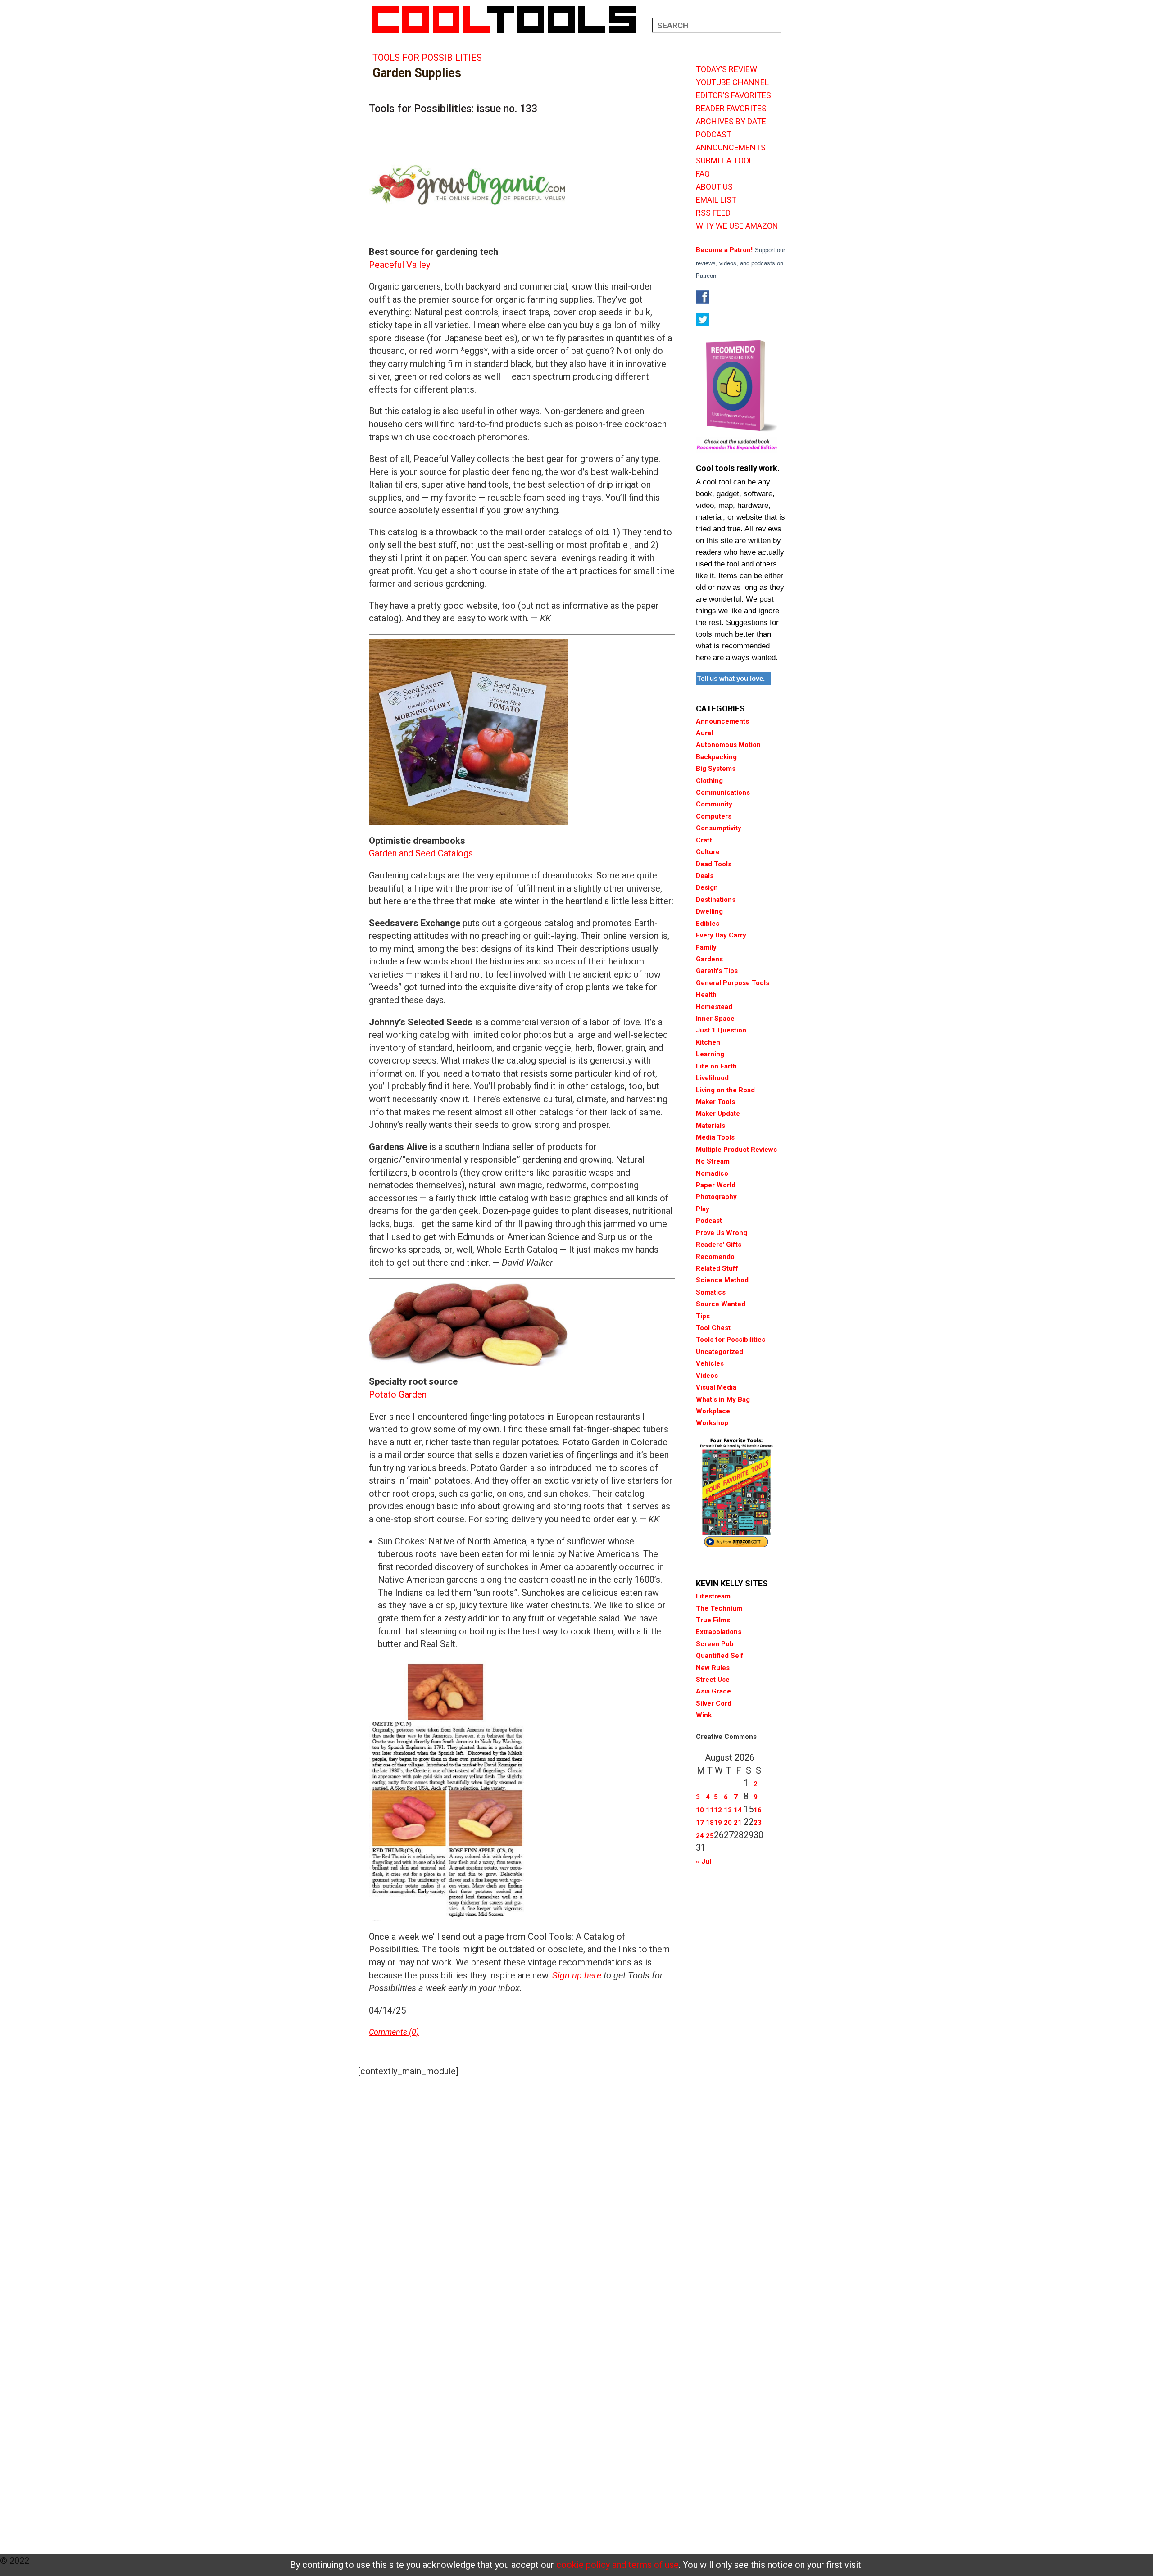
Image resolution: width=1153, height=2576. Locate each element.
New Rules (713, 1668)
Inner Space (715, 1019)
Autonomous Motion (728, 745)
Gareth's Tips (717, 971)
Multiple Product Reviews (736, 1150)
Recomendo (715, 1257)
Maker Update (718, 1114)
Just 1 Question (721, 1030)
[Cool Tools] (508, 19)
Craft (704, 840)
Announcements (722, 721)
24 (700, 1836)
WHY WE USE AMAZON (737, 226)
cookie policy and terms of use (617, 2565)
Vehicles (710, 1363)
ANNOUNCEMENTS (731, 148)
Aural (704, 733)
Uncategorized (719, 1352)
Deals (705, 876)
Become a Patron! (724, 250)
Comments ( (390, 2032)
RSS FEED (713, 213)
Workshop (712, 1423)
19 (718, 1823)
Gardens (709, 959)
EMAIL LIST (716, 200)
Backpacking (716, 757)
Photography (716, 1197)
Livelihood (712, 1078)
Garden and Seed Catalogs (421, 853)
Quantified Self (720, 1656)
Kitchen (708, 1042)
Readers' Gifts (719, 1245)
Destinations (716, 900)
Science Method (722, 1280)
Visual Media (716, 1387)
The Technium (719, 1608)
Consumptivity (719, 828)
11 (710, 1810)
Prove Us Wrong (722, 1233)
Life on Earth (716, 1066)
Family (706, 947)
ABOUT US (714, 187)
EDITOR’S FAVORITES (733, 95)
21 (738, 1823)
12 (718, 1810)
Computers (714, 816)
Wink (704, 1715)
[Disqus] (522, 2197)
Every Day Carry (721, 935)
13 (728, 1810)
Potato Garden (398, 1394)
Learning (710, 1054)
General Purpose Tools (733, 983)
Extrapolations (719, 1632)
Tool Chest (713, 1328)
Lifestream (713, 1596)
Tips (703, 1316)
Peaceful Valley (399, 265)
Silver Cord (714, 1703)
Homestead (714, 1007)
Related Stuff (717, 1268)
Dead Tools (714, 864)
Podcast (709, 1221)
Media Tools (715, 1137)
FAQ (703, 174)
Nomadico (712, 1173)
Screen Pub (715, 1644)
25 (710, 1836)
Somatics (711, 1292)
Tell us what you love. (731, 678)
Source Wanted (721, 1304)
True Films (713, 1620)
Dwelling (709, 911)
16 (758, 1810)
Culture (708, 852)
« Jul (704, 1861)
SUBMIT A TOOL (724, 161)
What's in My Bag (723, 1399)
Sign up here (577, 1975)
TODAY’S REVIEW (726, 69)
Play (703, 1209)
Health (706, 995)
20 (728, 1823)
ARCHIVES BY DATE (731, 122)
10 (700, 1810)
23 (758, 1823)
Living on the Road (725, 1090)
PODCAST (714, 135)
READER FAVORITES (731, 109)
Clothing (709, 781)
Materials (710, 1126)
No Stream (713, 1161)
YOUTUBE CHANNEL (732, 82)
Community (714, 804)
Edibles (708, 924)
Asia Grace (713, 1691)
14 (738, 1810)
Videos (707, 1376)
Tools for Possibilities (427, 58)
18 (710, 1823)
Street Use (713, 1680)
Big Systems (716, 769)
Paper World (716, 1185)
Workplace (713, 1411)
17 (700, 1823)
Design (707, 887)
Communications (723, 792)
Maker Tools (715, 1102)
